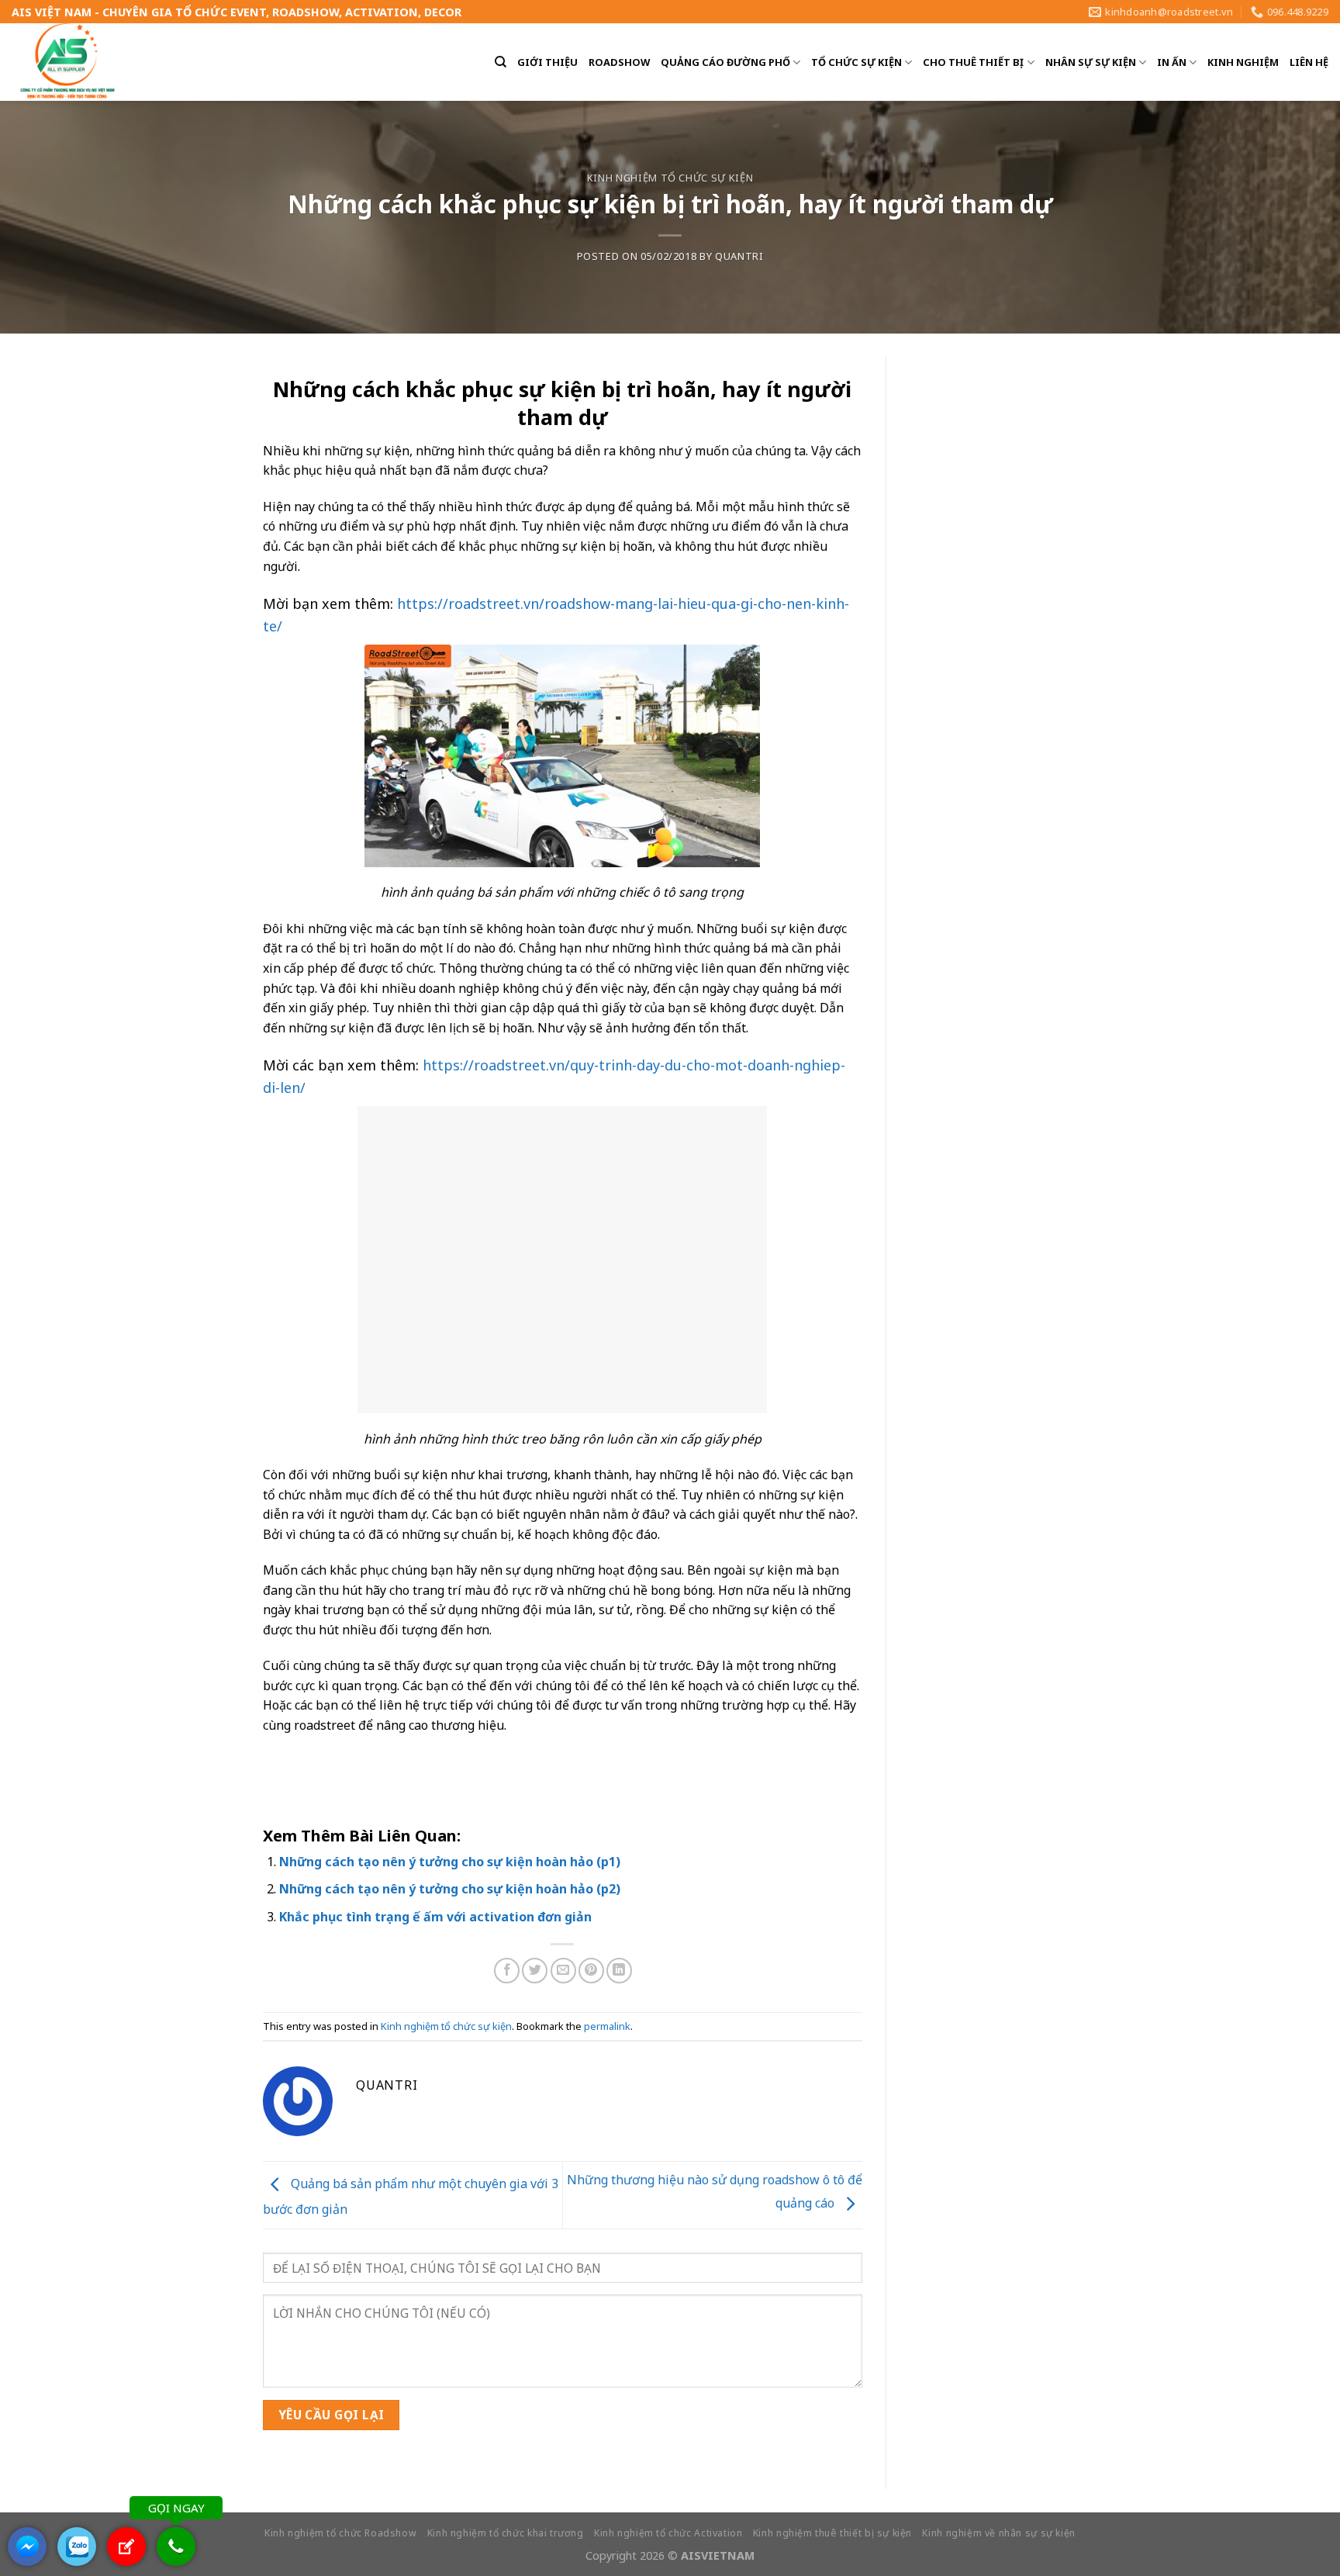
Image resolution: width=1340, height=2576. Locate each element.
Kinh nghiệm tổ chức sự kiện (670, 178)
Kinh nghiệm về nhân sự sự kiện (998, 2533)
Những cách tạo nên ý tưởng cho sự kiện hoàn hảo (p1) (450, 1862)
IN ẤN (1172, 62)
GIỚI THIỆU (547, 62)
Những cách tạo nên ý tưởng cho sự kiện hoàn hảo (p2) (450, 1889)
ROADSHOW (619, 62)
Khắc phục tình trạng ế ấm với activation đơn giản (435, 1917)
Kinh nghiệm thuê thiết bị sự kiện (832, 2533)
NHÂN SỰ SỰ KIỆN (1091, 62)
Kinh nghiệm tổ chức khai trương (506, 2533)
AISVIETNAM (718, 2555)
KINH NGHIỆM (1243, 62)
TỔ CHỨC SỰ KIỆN (856, 62)
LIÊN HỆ (1309, 62)
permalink (607, 2026)
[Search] (501, 62)
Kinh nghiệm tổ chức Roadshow (340, 2533)
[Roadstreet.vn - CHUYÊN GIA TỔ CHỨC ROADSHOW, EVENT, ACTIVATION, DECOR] (69, 62)
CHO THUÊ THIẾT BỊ (973, 62)
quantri (739, 256)
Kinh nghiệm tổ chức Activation (668, 2533)
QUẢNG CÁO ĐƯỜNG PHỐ (725, 62)
